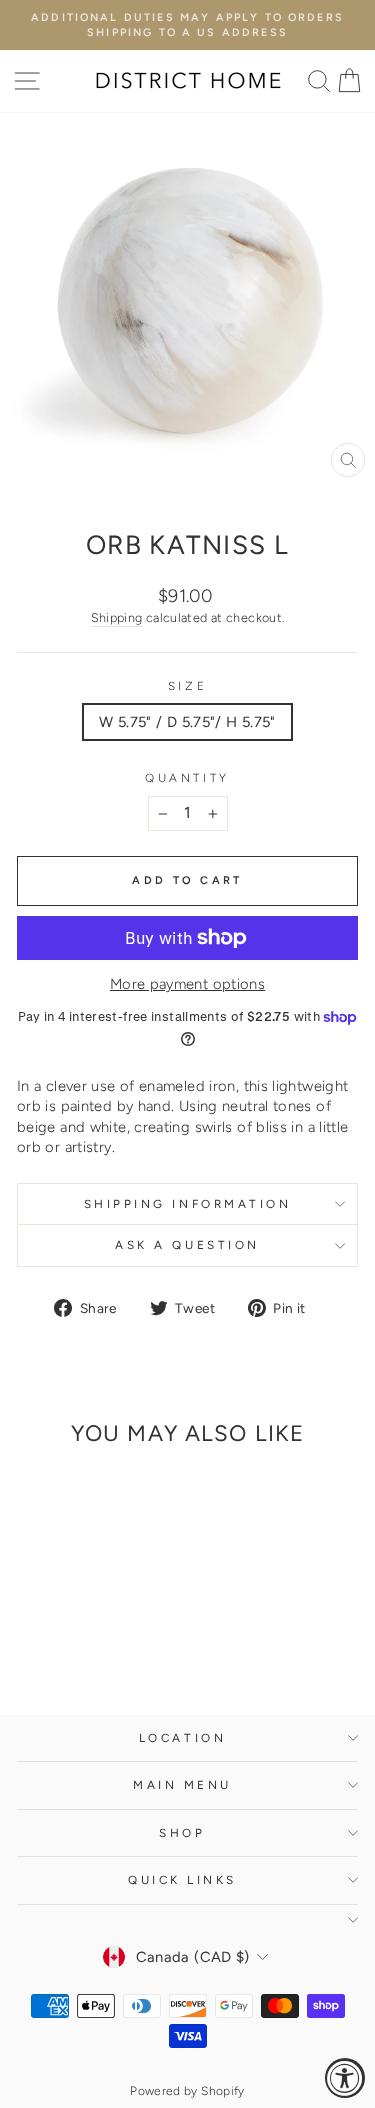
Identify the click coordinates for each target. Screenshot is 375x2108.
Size (187, 686)
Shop (182, 1833)
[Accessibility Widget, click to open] (345, 2078)
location (182, 1738)
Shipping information (188, 1204)
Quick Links (182, 1880)
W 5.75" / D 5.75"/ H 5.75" (187, 722)
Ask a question (187, 1245)
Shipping (117, 617)
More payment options (187, 984)
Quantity (187, 778)
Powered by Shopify (187, 2091)
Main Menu (182, 1785)
